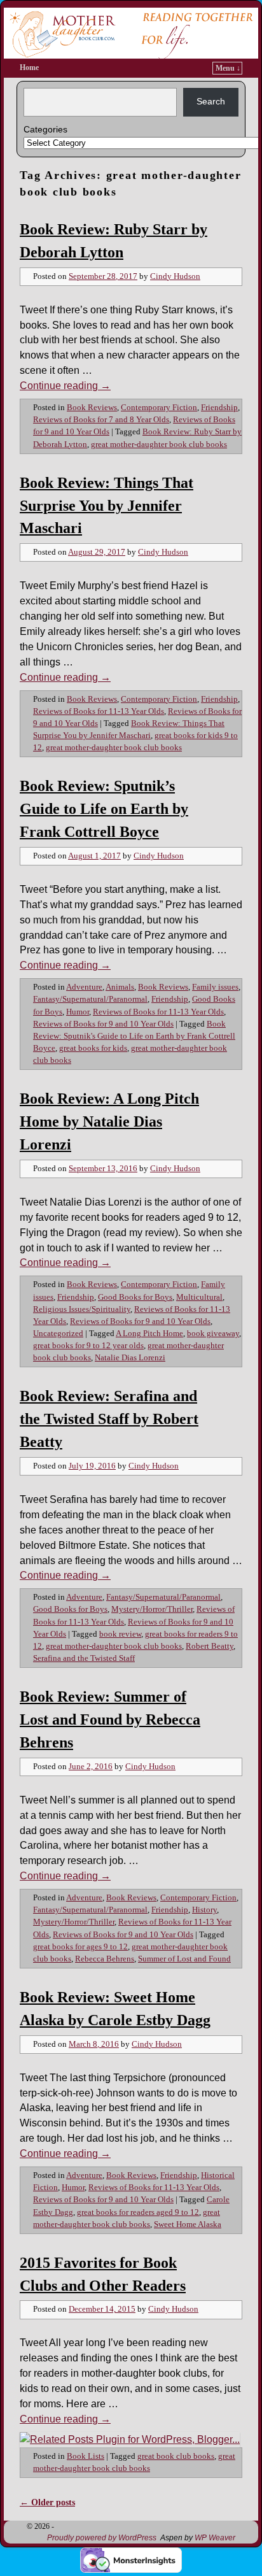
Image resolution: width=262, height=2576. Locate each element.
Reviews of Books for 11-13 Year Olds (99, 711)
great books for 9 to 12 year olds (88, 1346)
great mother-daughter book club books (159, 445)
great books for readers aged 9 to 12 (138, 2212)
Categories (45, 129)
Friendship (219, 408)
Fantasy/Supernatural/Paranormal (90, 999)
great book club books (176, 2456)
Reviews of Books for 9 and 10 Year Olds (103, 1024)
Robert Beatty (210, 1646)
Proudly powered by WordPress (102, 2538)
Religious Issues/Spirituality (82, 1309)
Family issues (215, 987)
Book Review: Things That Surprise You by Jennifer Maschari (107, 506)
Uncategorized (58, 1334)
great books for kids (93, 1048)
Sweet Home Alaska (188, 2224)
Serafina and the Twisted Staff (84, 1658)
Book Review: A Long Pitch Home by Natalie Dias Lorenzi (109, 1121)
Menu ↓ (228, 68)
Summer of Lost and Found (184, 1959)
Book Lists (86, 2456)
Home (29, 68)
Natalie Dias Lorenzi (130, 1358)
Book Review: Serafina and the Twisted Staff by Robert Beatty (109, 1419)
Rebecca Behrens (105, 1959)
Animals (120, 987)
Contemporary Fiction (159, 408)
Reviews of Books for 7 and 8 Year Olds (101, 420)
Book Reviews (92, 408)
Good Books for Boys (135, 1297)
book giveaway (213, 1334)
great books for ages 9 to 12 (80, 1947)
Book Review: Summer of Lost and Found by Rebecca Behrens (110, 1719)
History (204, 1910)
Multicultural (199, 1297)
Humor (78, 1012)
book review (120, 1634)
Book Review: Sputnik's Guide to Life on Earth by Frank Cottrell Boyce (134, 1036)
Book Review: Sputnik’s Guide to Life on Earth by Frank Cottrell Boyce (104, 809)
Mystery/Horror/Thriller (152, 1609)
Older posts (47, 2502)
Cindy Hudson (175, 276)
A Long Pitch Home (149, 1334)
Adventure (84, 987)
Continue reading (65, 386)
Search (211, 101)
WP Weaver (215, 2538)
